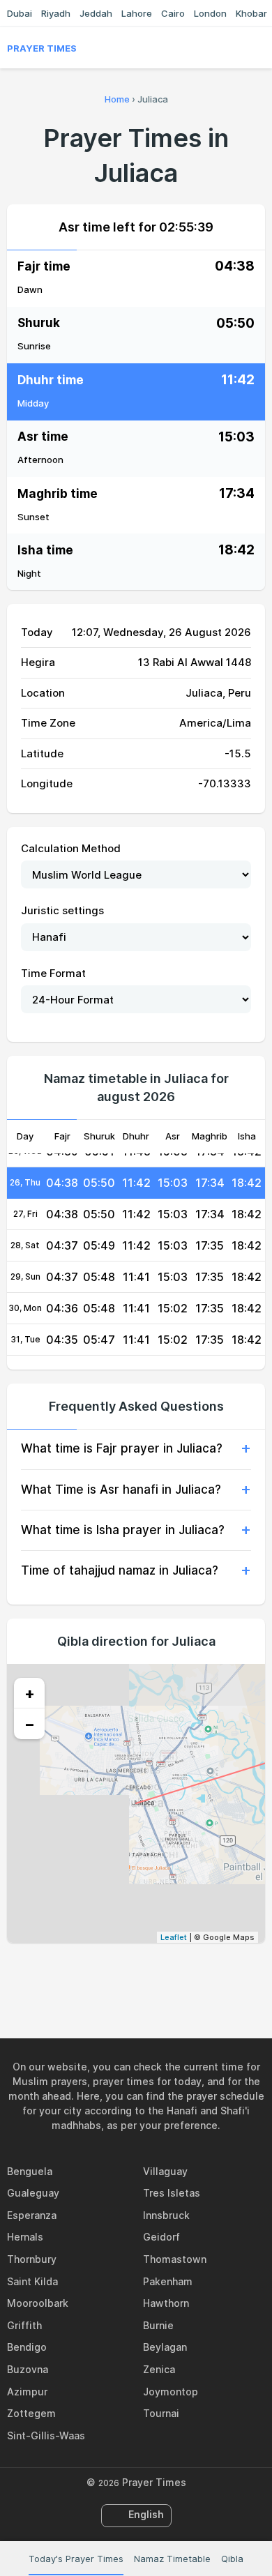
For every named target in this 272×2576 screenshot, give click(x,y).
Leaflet (174, 1937)
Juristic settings (62, 910)
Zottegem (31, 2413)
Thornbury (32, 2259)
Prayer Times (42, 48)
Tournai (161, 2413)
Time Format (53, 973)
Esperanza (32, 2215)
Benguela (30, 2171)
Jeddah (96, 13)
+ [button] (30, 1693)
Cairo (173, 13)
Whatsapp (184, 1973)
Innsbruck (166, 2215)
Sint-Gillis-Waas (46, 2435)
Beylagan (165, 2347)
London (210, 13)
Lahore (137, 13)
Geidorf (161, 2237)
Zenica (159, 2369)
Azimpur (27, 2392)
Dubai (20, 13)
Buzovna (28, 2369)
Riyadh (56, 13)
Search (258, 48)
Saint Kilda (32, 2281)
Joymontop (171, 2392)
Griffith (24, 2325)
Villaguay (165, 2171)
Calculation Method (71, 848)
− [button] (30, 1724)
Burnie (158, 2325)
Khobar (251, 13)
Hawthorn (166, 2303)
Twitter (120, 1973)
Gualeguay (33, 2193)
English (146, 2514)
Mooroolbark (38, 2303)
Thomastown (175, 2259)
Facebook (88, 1973)
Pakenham (168, 2281)
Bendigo (27, 2347)
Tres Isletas (172, 2193)
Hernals (25, 2237)
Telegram (152, 1973)
